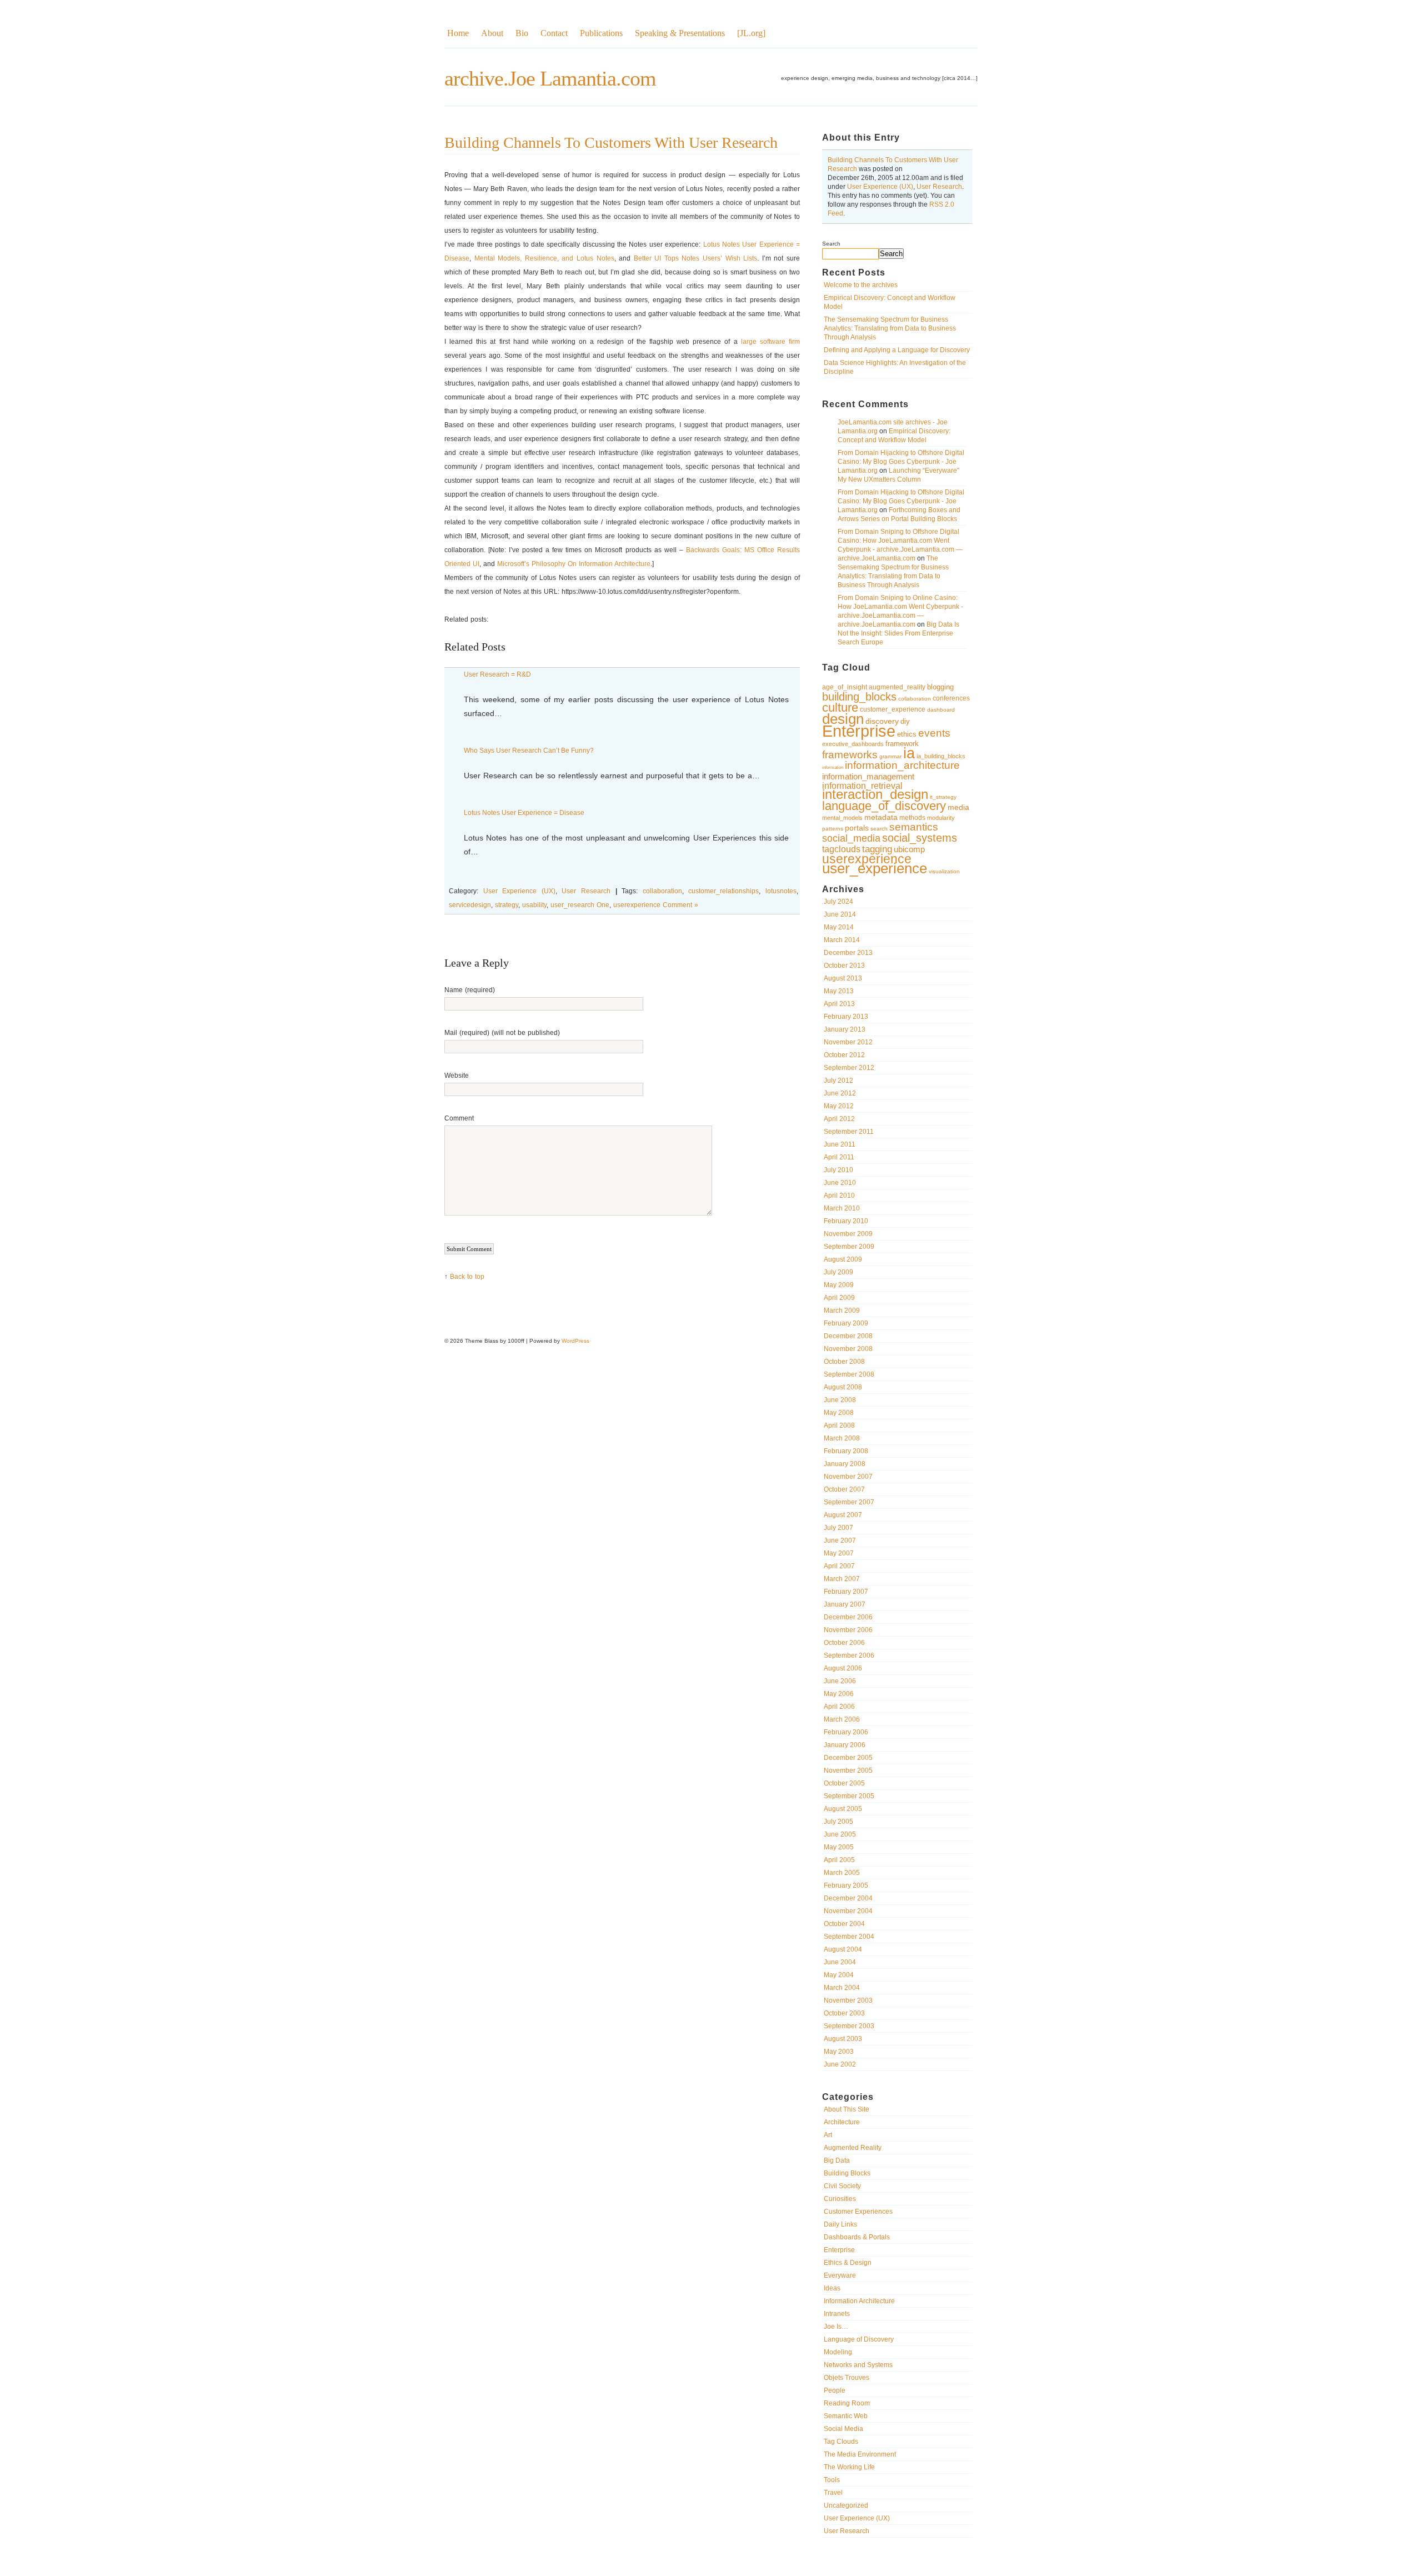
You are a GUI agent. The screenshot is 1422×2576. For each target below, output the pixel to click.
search (879, 829)
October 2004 (844, 1924)
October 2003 (844, 2013)
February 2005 (846, 1885)
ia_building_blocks (941, 756)
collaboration (915, 699)
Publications (601, 33)
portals (857, 828)
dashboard (941, 710)
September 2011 (849, 1132)
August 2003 (843, 2039)
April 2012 (839, 1119)
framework (902, 744)
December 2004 (848, 1898)
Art (828, 2135)
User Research (939, 187)
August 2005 (843, 1809)
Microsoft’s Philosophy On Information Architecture (574, 564)
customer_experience (893, 709)
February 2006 (846, 1732)
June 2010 (840, 1183)
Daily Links (840, 2224)
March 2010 (842, 1208)
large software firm (770, 342)
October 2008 (844, 1362)
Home (458, 33)
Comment (459, 1118)
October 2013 (844, 966)
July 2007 (838, 1528)
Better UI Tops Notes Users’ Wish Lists (696, 258)
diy (905, 721)
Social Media (843, 2429)
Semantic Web (846, 2416)
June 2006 (840, 1681)
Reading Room (847, 2403)
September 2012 (849, 1068)
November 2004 (848, 1911)
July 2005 (838, 1822)
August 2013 (843, 978)
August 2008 (843, 1387)
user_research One (580, 905)
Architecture (842, 2122)
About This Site (847, 2109)
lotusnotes (781, 891)
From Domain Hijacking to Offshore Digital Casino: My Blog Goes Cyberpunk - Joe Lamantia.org (901, 462)
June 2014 (840, 914)
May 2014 (839, 927)
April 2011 (839, 1157)
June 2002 (840, 2064)
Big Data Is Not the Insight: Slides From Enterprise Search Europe (898, 633)
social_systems (920, 838)
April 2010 (839, 1196)
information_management (868, 776)
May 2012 (839, 1106)
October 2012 (844, 1055)
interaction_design (875, 794)
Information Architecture (859, 2301)
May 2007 (839, 1553)
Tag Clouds (841, 2442)
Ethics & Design (848, 2263)
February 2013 (846, 1017)
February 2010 (846, 1221)
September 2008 (849, 1374)
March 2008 (842, 1438)
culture (840, 707)
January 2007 (845, 1604)
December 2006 (848, 1617)
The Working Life (849, 2467)
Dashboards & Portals (857, 2237)
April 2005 (839, 1860)
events (934, 733)
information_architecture (902, 765)
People (835, 2390)
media (958, 807)
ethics (907, 734)
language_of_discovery (884, 806)
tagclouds (841, 849)
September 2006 (849, 1655)
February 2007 (846, 1592)
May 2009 (839, 1285)
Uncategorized (846, 2505)
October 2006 (844, 1643)
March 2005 (842, 1873)
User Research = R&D (497, 674)
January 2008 (845, 1464)
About (492, 33)
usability (534, 905)
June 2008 (840, 1400)
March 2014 (842, 940)
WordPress (575, 1341)
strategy (507, 905)
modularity (941, 818)
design (843, 719)
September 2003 (849, 2026)
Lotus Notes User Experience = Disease (524, 813)
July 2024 (838, 902)
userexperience (867, 859)
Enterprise (859, 731)
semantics (914, 827)
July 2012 (838, 1081)
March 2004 (842, 1988)
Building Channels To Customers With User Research (611, 142)
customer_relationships (723, 891)
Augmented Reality (853, 2148)
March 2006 (842, 1719)
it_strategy (943, 797)
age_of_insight (845, 687)
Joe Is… (836, 2327)
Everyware (840, 2275)
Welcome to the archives (861, 285)
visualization (944, 871)
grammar (890, 756)
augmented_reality (897, 687)
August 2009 (843, 1259)
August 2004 (843, 1949)
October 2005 (844, 1783)
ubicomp (909, 849)
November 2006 (848, 1630)
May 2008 (839, 1413)
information (833, 767)
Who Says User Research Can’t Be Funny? (529, 751)
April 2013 (839, 1004)
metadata (881, 817)
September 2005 (849, 1796)
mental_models (842, 818)
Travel (833, 2493)
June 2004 (840, 1962)
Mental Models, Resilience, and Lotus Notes (544, 258)
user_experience (875, 868)
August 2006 (843, 1668)
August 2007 (843, 1515)
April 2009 (839, 1298)
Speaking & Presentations (680, 33)
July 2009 (838, 1272)
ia (909, 753)
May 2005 (839, 1847)
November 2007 (848, 1477)
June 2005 (840, 1834)
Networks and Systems (858, 2365)
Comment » (680, 905)
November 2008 (848, 1349)
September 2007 (849, 1502)
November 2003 (848, 2000)
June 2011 (840, 1144)
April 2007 (839, 1566)
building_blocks (859, 697)
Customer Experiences (858, 2212)
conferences (951, 698)
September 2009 (849, 1247)
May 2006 (839, 1694)
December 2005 (848, 1758)
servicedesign (470, 905)
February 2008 (846, 1451)
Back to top (467, 1277)
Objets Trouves (847, 2378)
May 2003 (839, 2052)
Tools (832, 2480)
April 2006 (839, 1707)
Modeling (838, 2352)
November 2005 (848, 1770)
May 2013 (839, 991)
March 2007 (842, 1579)
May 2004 (839, 1975)
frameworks (850, 755)
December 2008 (848, 1336)
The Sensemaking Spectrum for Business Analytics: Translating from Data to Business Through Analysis (890, 328)
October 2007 (844, 1489)
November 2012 (848, 1042)
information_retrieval (862, 786)
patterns (833, 829)
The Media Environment (860, 2454)
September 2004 (849, 1937)
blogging (940, 687)
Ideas (832, 2288)
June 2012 (840, 1093)
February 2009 (846, 1323)
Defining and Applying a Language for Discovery (897, 350)
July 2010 (838, 1170)
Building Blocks (847, 2173)
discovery (882, 721)
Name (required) (470, 990)
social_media (851, 838)
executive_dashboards (853, 744)
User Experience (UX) (880, 187)
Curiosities (840, 2199)
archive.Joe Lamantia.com (550, 78)
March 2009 (842, 1310)
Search (831, 244)
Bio (522, 33)
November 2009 (848, 1234)
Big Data (837, 2160)
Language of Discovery (859, 2339)
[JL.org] (751, 33)
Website (457, 1076)
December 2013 (848, 953)
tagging (877, 849)
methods (912, 818)
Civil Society (842, 2186)
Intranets (837, 2314)
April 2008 (839, 1425)
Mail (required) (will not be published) (502, 1033)
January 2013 (845, 1029)
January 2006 (845, 1745)
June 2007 (840, 1540)
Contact (554, 33)
